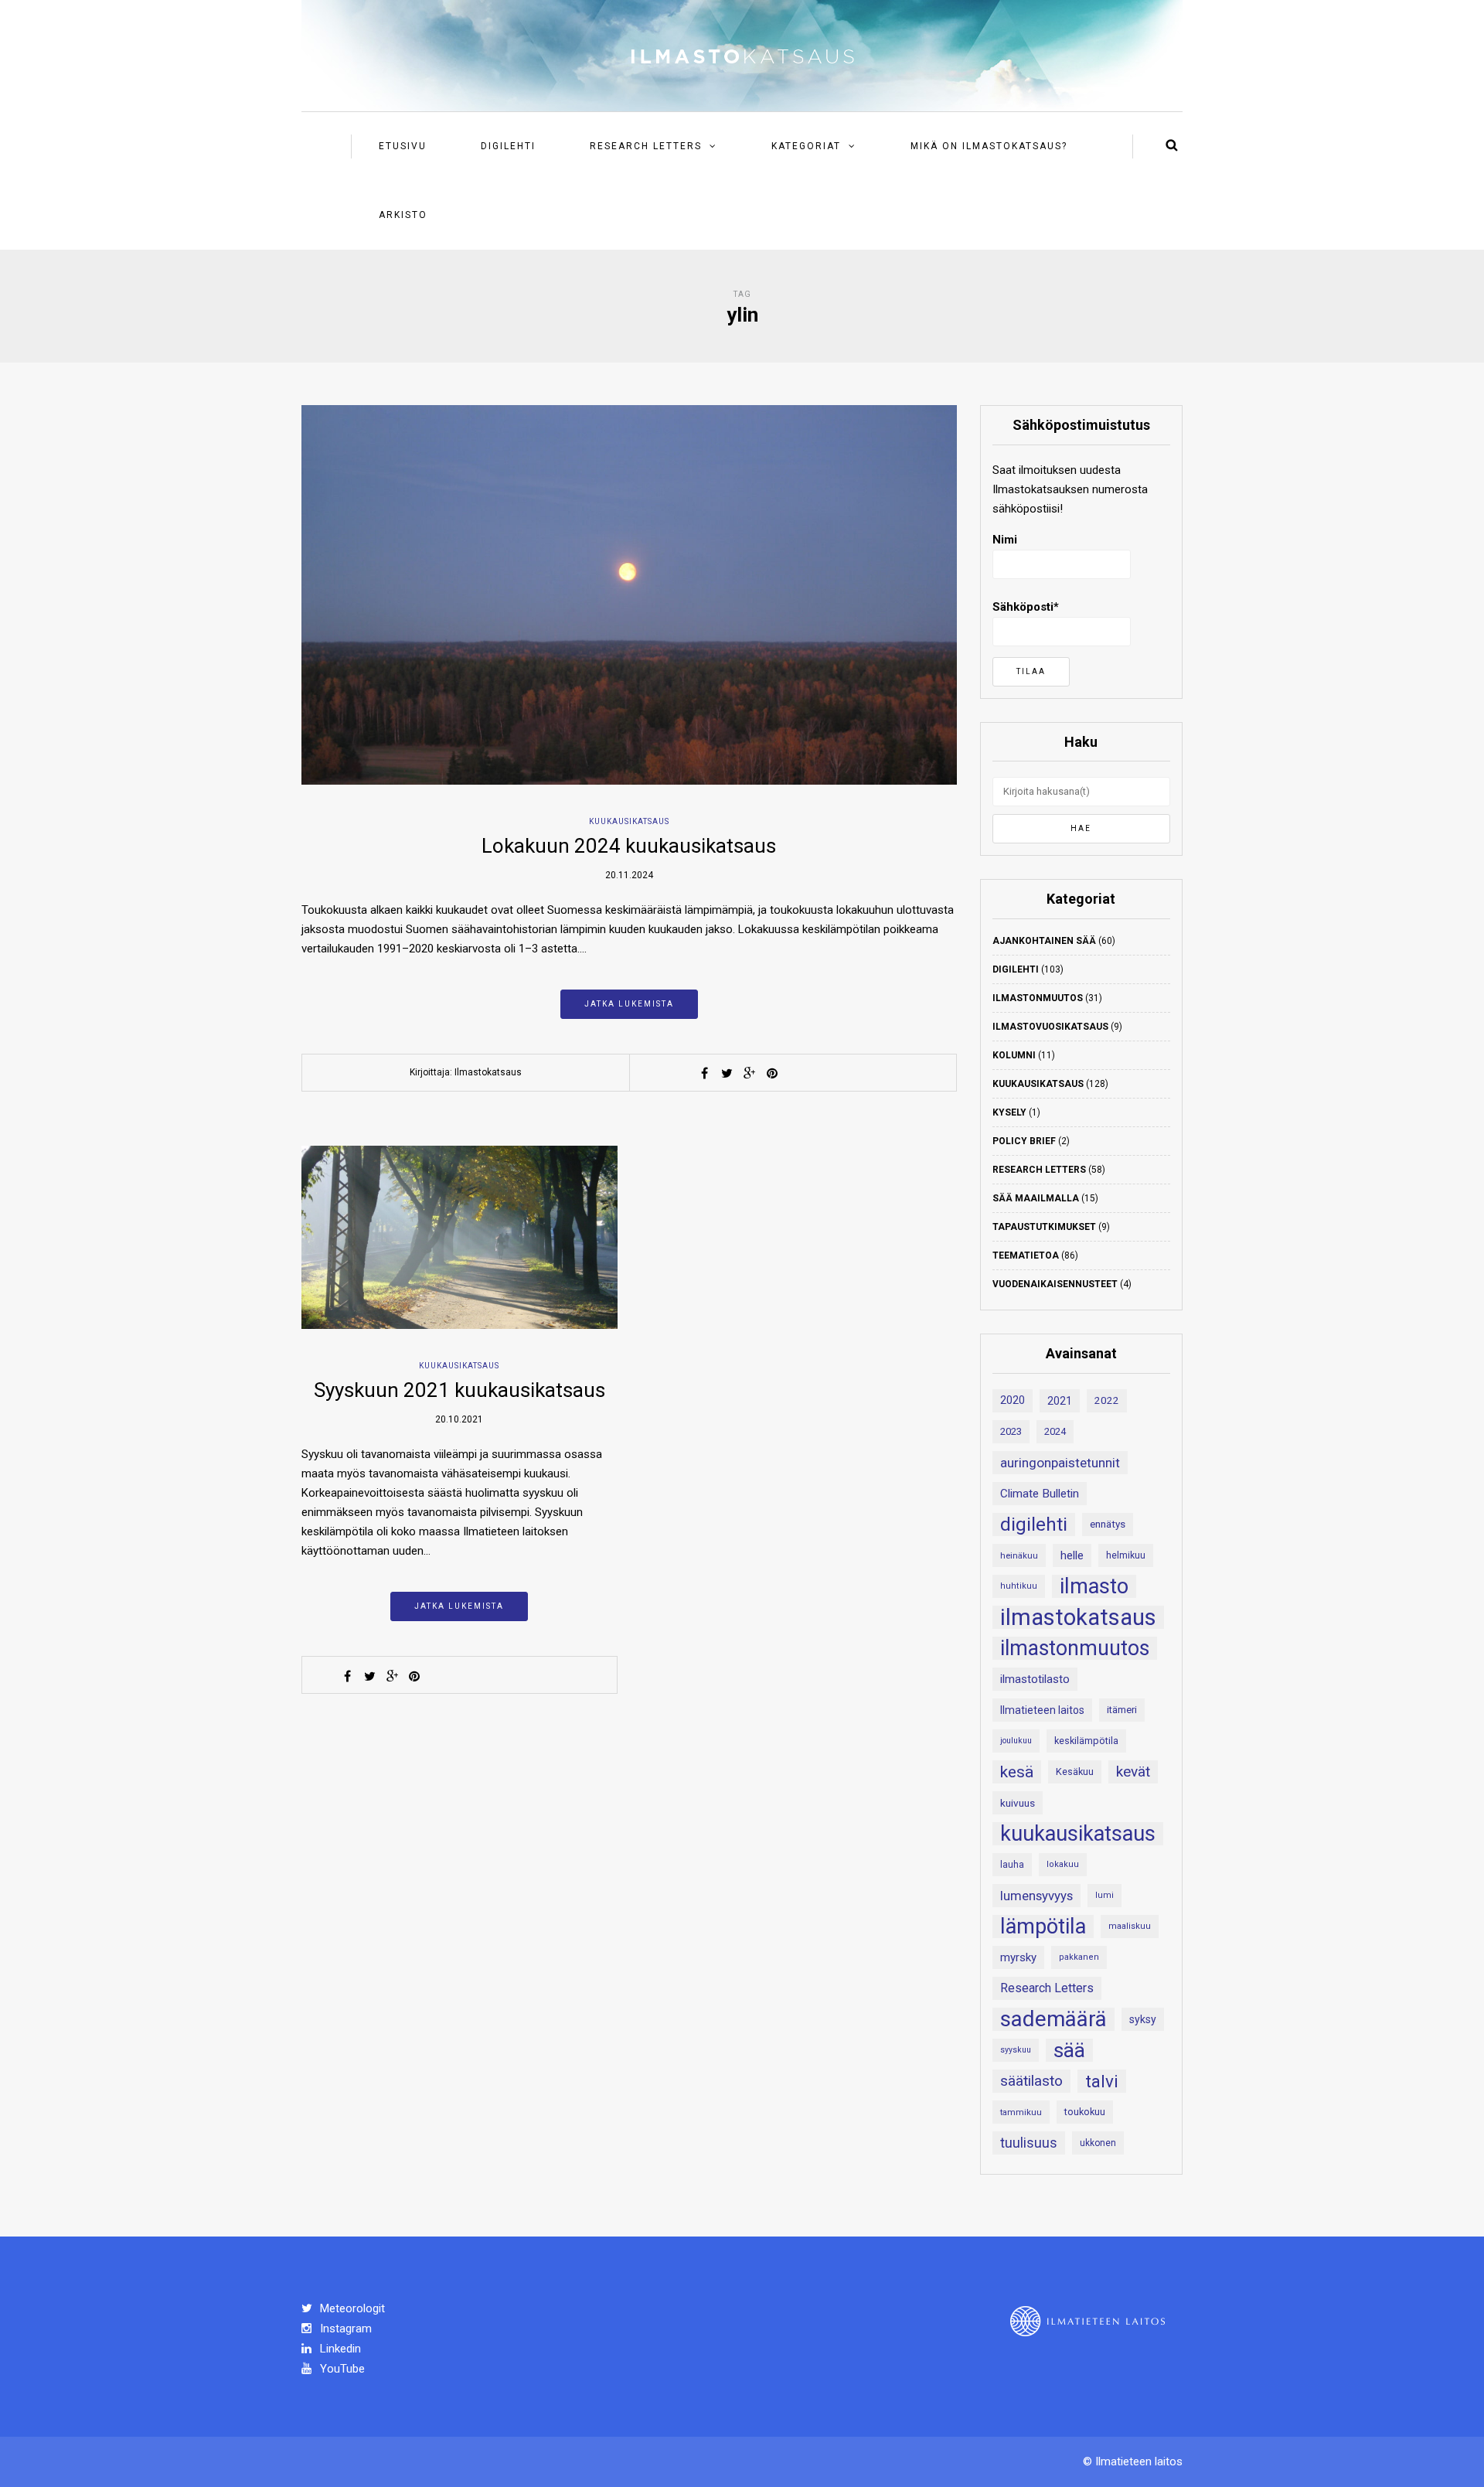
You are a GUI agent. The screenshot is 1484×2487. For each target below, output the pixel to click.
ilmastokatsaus (1078, 1617)
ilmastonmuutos (1075, 1648)
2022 (1107, 1400)
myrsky (1018, 1957)
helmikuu (1126, 1555)
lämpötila (1043, 1927)
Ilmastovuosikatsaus (1050, 1027)
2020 (1013, 1400)
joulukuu (1016, 1741)
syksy (1143, 2019)
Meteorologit (351, 2308)
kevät (1133, 1772)
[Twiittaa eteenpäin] (727, 1073)
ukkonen (1098, 2143)
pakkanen (1079, 1957)
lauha (1012, 1865)
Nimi (1005, 540)
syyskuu (1016, 2050)
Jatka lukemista (629, 1004)
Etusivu (403, 146)
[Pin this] (772, 1073)
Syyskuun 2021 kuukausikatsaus (459, 1390)
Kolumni (1014, 1055)
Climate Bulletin (1040, 1494)
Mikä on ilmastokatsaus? (989, 146)
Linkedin (339, 2349)
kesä (1017, 1772)
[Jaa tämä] (705, 1073)
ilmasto (1094, 1586)
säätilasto (1031, 2081)
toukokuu (1085, 2112)
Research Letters (646, 146)
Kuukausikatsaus (629, 821)
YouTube (341, 2369)
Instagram (344, 2329)
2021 (1060, 1401)
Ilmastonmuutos (1038, 998)
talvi (1102, 2081)
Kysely (1009, 1112)
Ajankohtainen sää (1044, 941)
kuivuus (1018, 1803)
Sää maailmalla (1036, 1198)
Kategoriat (806, 146)
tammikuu (1021, 2112)
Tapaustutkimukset (1044, 1227)
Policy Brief (1024, 1141)
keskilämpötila (1086, 1741)
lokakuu (1063, 1864)
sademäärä (1053, 2019)
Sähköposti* (1026, 607)
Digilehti (508, 146)
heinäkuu (1019, 1555)
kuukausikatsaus (1078, 1834)
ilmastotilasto (1035, 1679)
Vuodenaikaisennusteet (1055, 1284)
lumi (1104, 1895)
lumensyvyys (1036, 1896)
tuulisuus (1029, 2143)
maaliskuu (1130, 1926)
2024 (1055, 1431)
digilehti (1034, 1525)
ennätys (1108, 1524)
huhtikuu (1019, 1586)
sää (1069, 2050)
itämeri (1122, 1710)
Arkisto (403, 215)
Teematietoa (1026, 1255)
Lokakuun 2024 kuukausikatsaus (629, 846)
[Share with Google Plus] (750, 1073)
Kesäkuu (1075, 1772)
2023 (1011, 1431)
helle (1072, 1555)
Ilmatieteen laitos (1042, 1710)
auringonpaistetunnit (1060, 1463)
